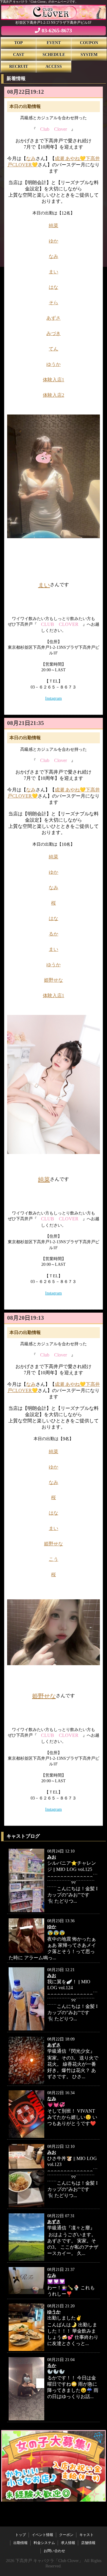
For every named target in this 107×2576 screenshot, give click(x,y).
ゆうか (53, 364)
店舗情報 (88, 2543)
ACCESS (54, 67)
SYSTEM (89, 55)
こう (53, 1559)
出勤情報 (21, 2543)
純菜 (53, 225)
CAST (19, 55)
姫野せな (53, 980)
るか (53, 934)
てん (53, 349)
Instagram (53, 698)
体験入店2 (53, 395)
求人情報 (68, 2543)
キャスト (86, 2535)
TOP (19, 43)
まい (53, 272)
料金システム (44, 2543)
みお (52, 1857)
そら (53, 303)
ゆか (53, 241)
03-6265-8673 (56, 31)
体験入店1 (53, 380)
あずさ (54, 2045)
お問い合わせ (54, 2551)
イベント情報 (43, 2535)
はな (53, 287)
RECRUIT (19, 67)
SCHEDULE (54, 55)
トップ (21, 2535)
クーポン (66, 2535)
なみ (31, 158)
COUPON (89, 43)
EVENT (54, 43)
